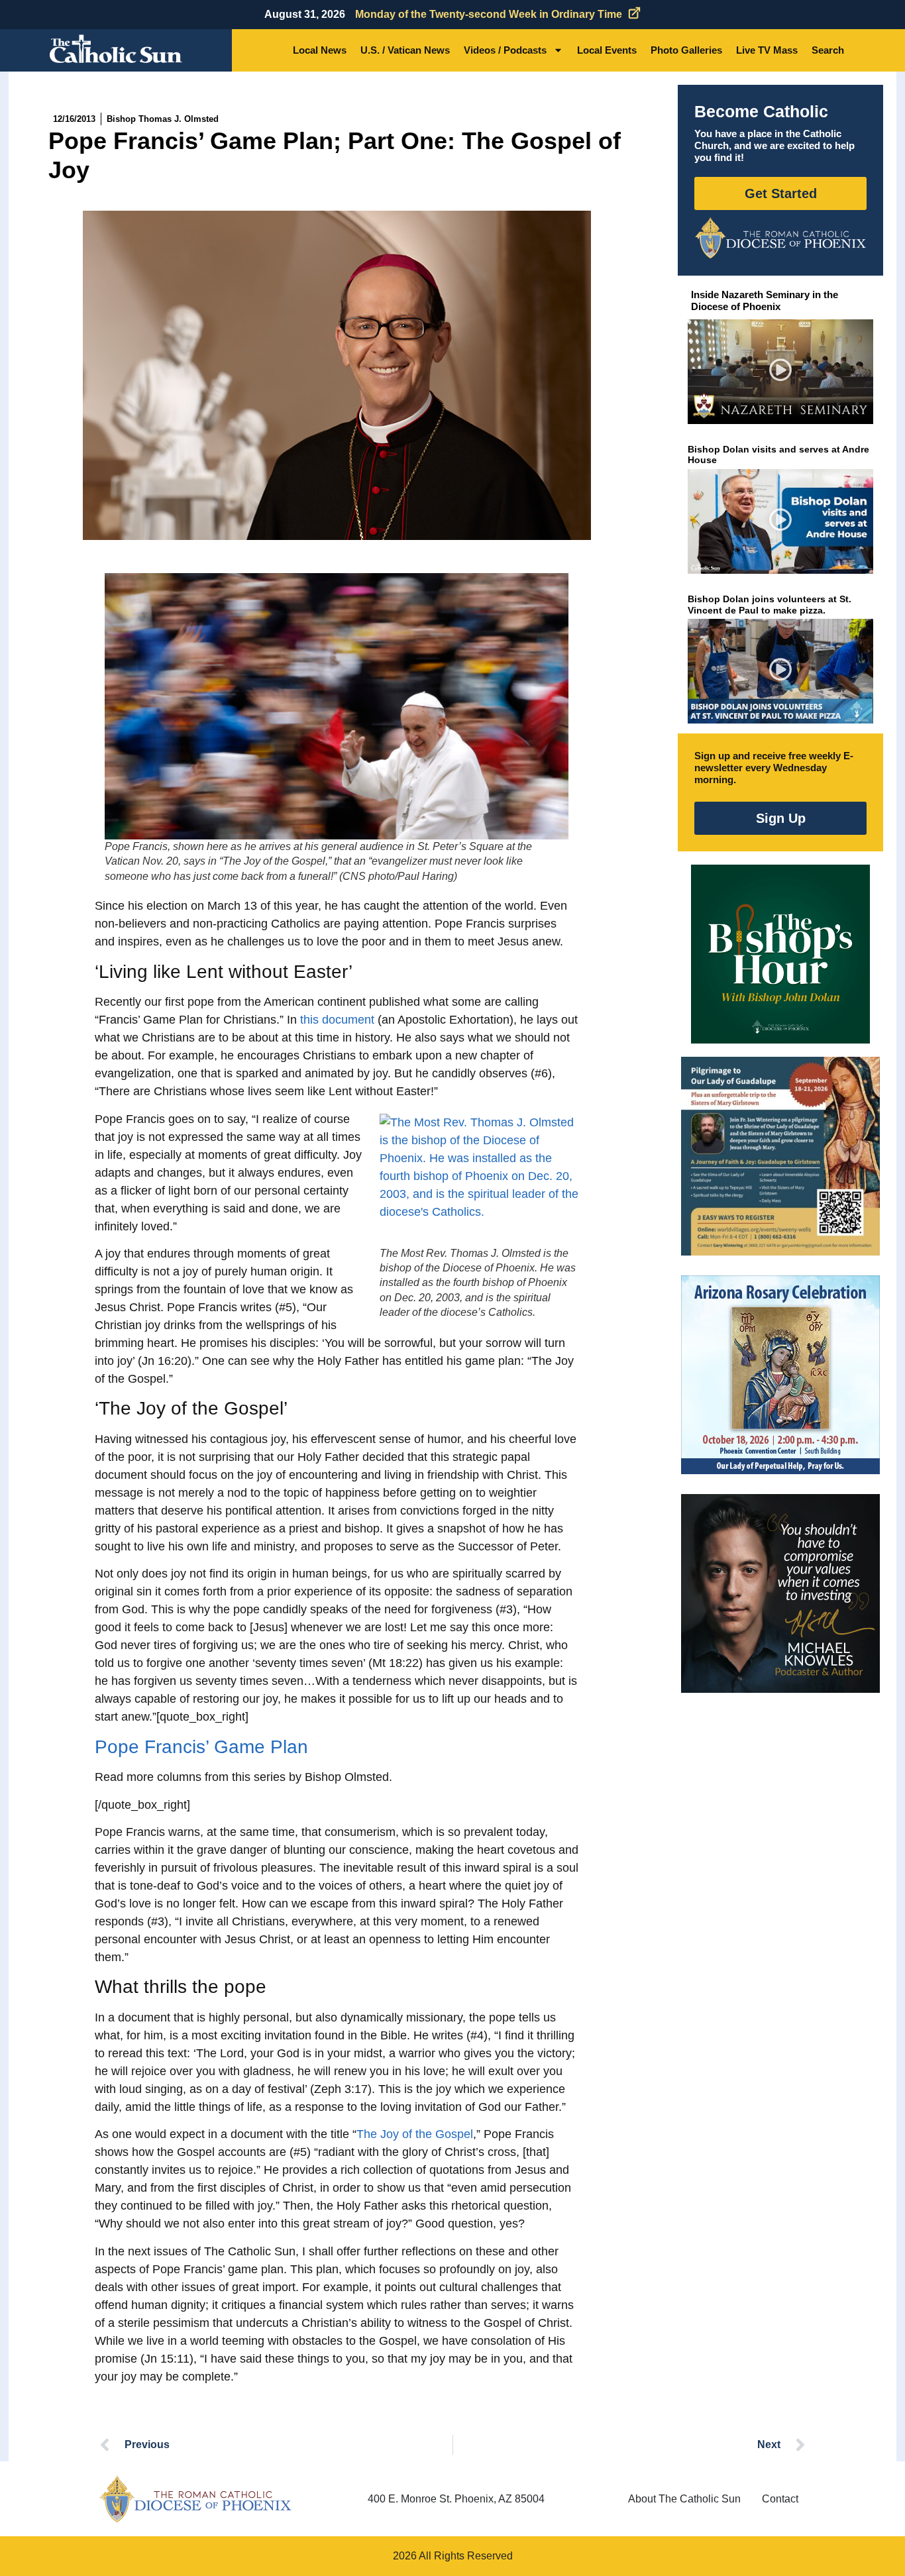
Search (828, 50)
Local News (320, 50)
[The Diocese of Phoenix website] (195, 2499)
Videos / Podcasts (505, 50)
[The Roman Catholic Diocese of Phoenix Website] (780, 238)
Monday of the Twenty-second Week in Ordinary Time (489, 14)
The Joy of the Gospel (415, 2134)
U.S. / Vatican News (405, 50)
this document (337, 1020)
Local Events (607, 50)
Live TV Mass (767, 50)
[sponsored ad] (780, 1156)
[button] (781, 372)
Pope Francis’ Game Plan (201, 1747)
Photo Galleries (686, 50)
